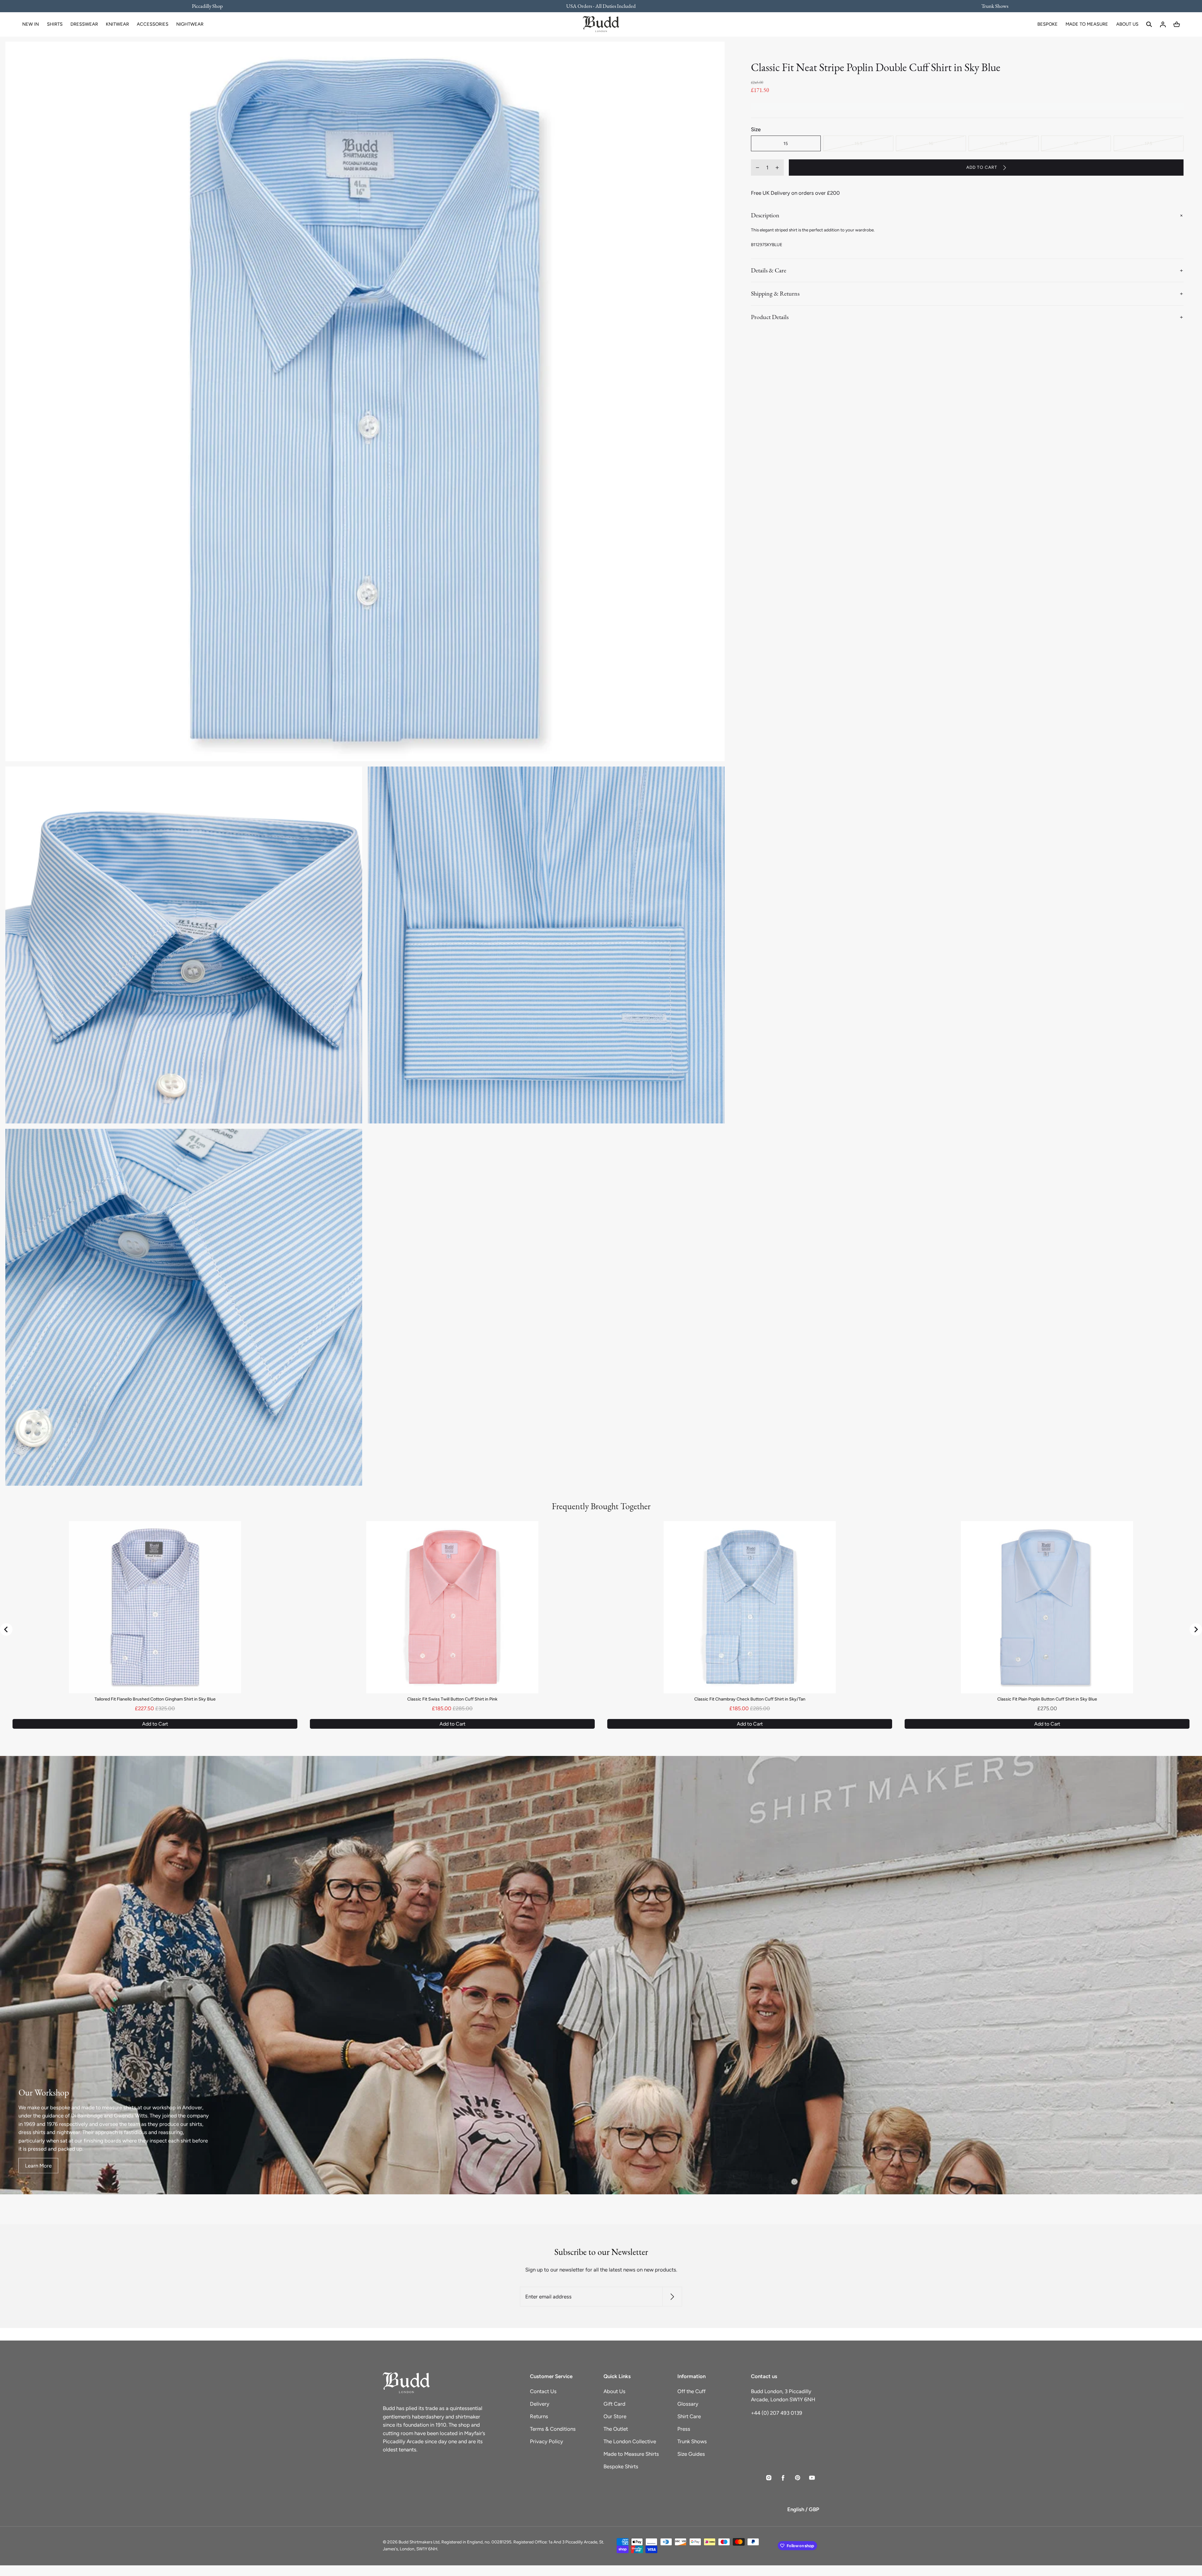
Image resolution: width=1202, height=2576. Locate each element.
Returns (539, 2416)
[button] (1149, 24)
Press (684, 2429)
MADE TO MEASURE (1087, 24)
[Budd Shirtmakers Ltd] (601, 24)
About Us (614, 2391)
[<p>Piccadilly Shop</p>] (211, 6)
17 (1076, 143)
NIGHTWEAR (190, 24)
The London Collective (630, 2441)
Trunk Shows (692, 2441)
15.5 (858, 143)
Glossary (688, 2404)
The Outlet (616, 2429)
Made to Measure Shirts (631, 2454)
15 (786, 143)
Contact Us (543, 2391)
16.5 (1003, 143)
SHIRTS (55, 24)
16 (931, 143)
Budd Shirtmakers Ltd (419, 2542)
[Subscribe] (672, 2297)
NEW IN (31, 24)
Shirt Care (689, 2416)
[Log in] (1163, 24)
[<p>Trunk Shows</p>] (991, 6)
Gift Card (614, 2404)
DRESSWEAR (84, 24)
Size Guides (691, 2454)
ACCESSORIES (153, 24)
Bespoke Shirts (621, 2466)
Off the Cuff (691, 2391)
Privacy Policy (547, 2441)
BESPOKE (1048, 24)
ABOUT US (1127, 24)
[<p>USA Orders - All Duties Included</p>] (601, 6)
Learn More (38, 2166)
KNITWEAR (117, 24)
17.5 (1148, 143)
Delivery (540, 2404)
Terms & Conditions (553, 2429)
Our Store (615, 2416)
